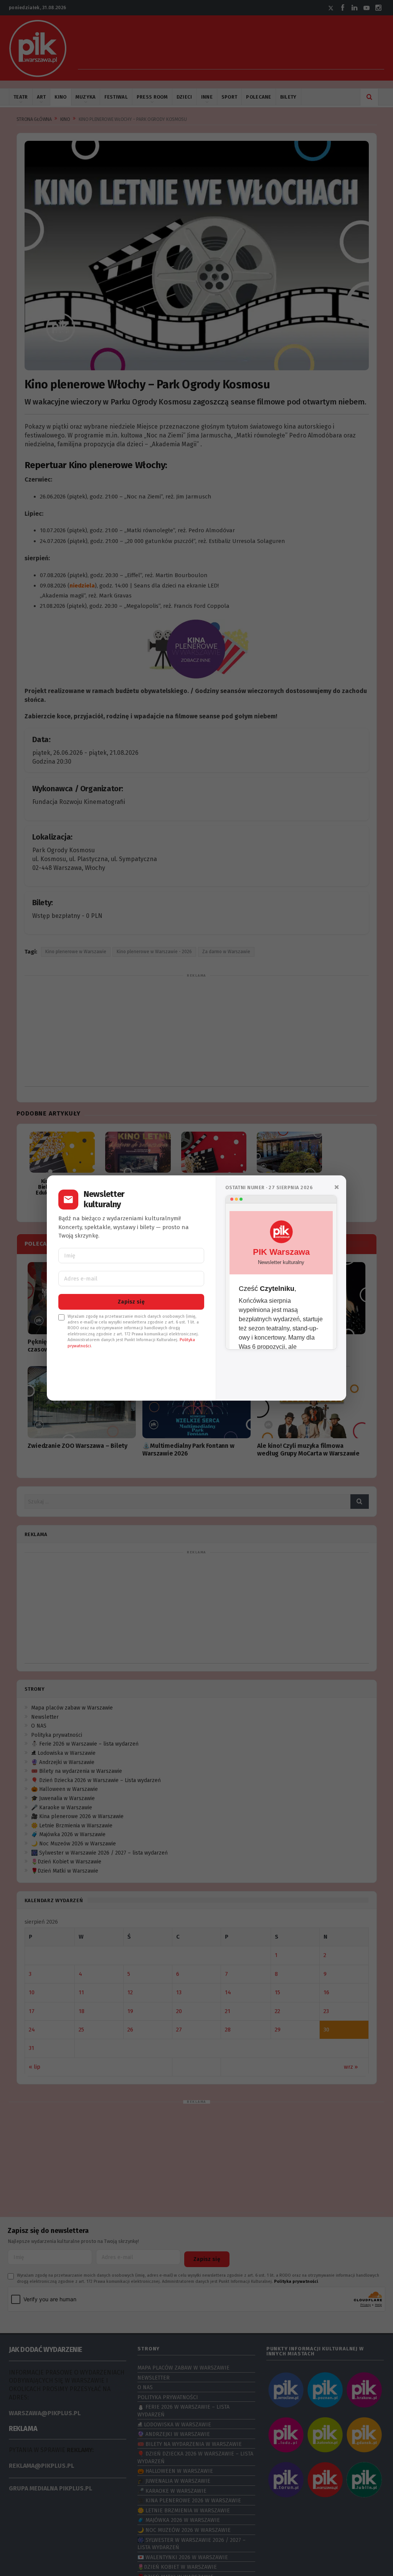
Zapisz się (131, 1302)
